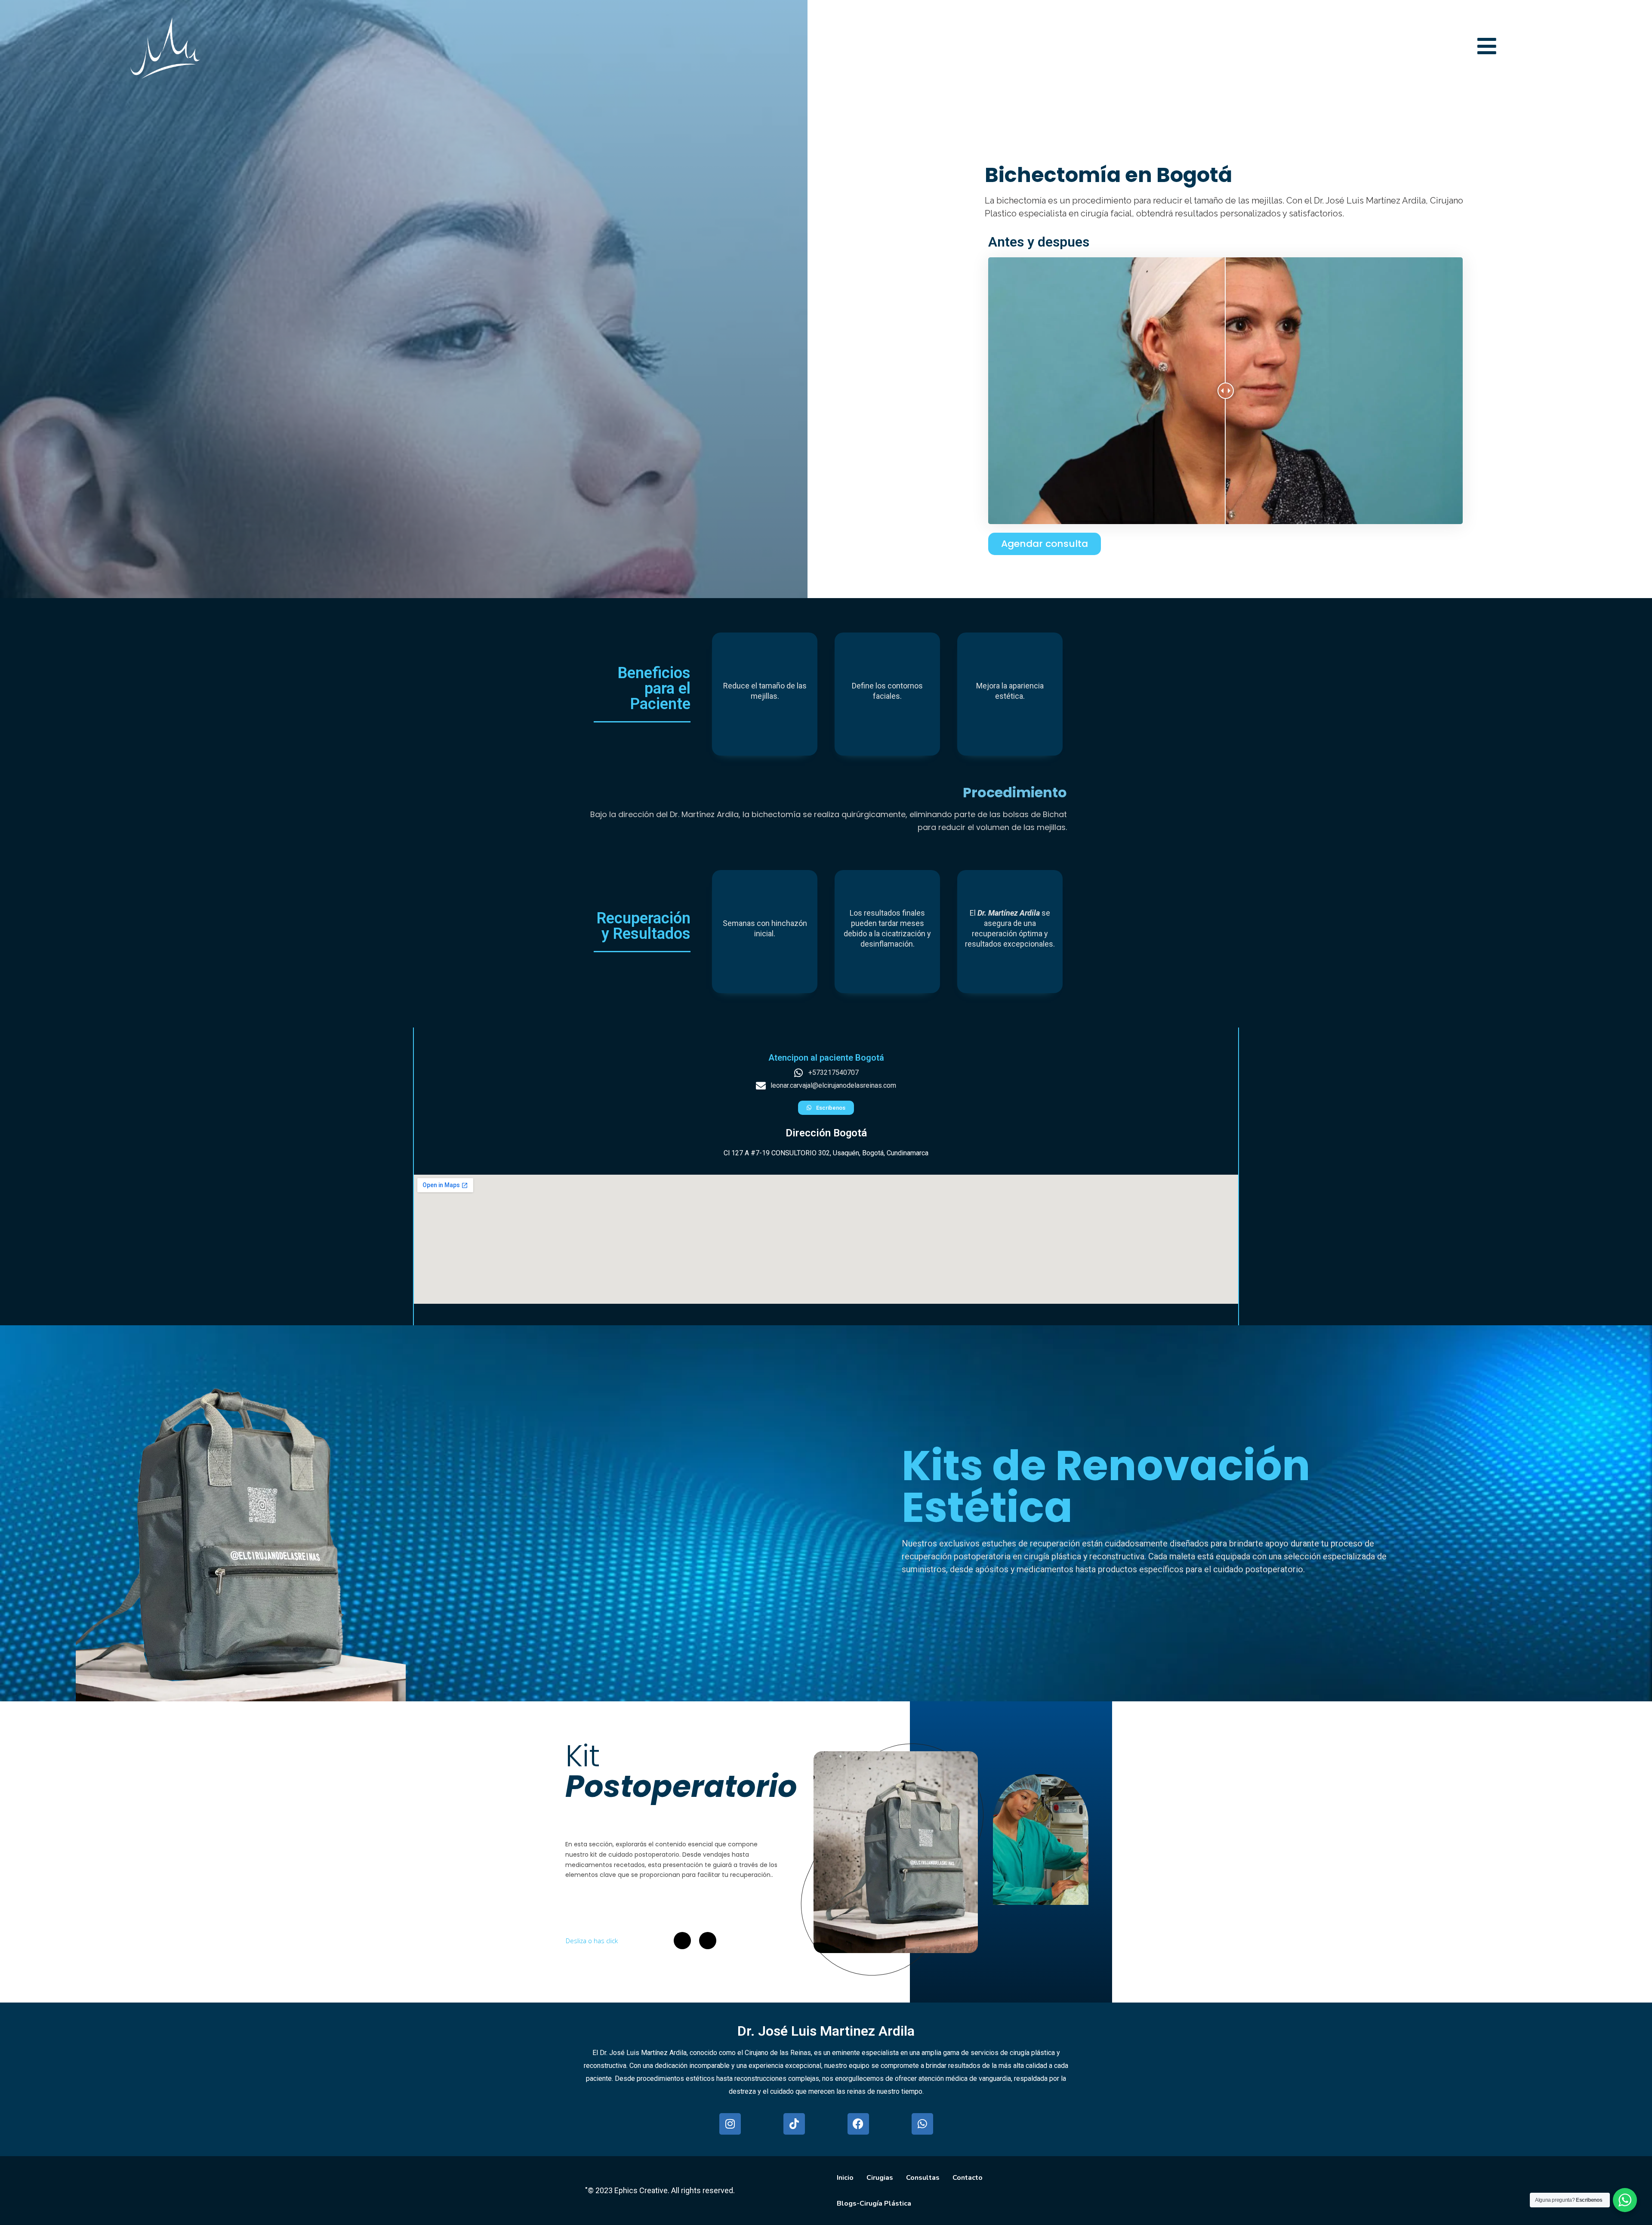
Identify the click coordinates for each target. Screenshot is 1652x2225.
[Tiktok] (794, 2124)
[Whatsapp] (922, 2124)
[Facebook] (858, 2124)
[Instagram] (730, 2124)
